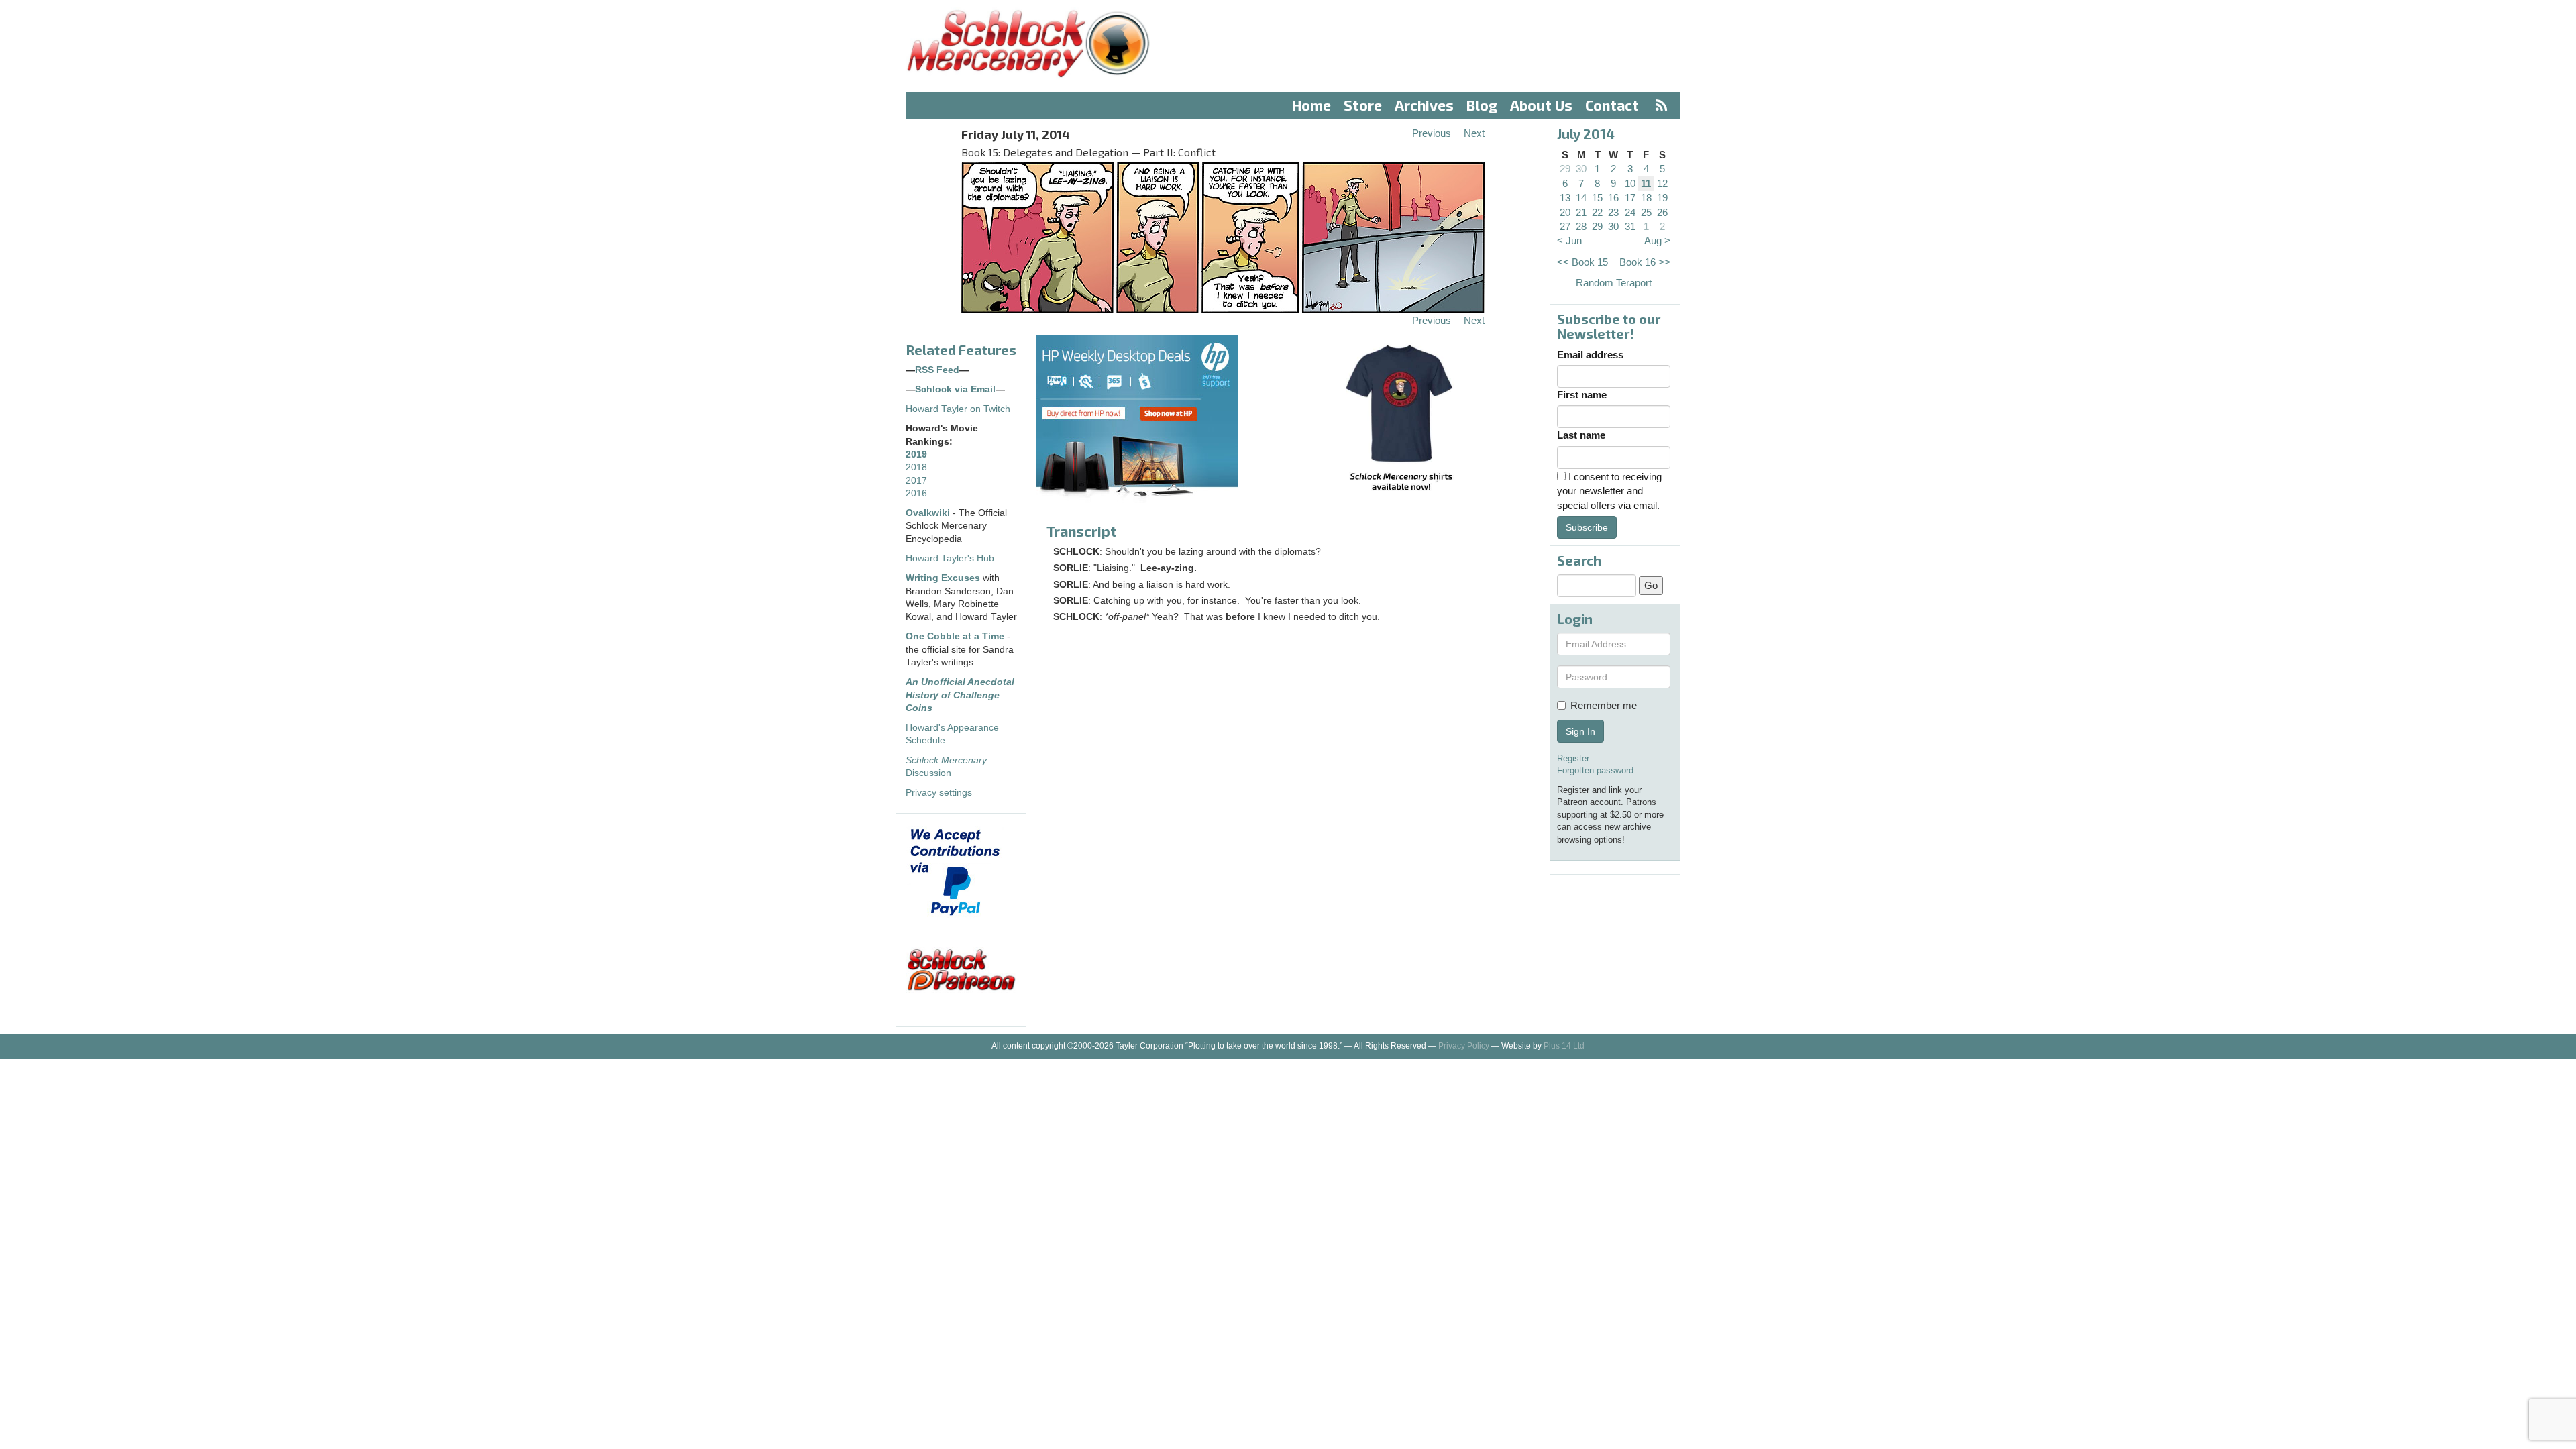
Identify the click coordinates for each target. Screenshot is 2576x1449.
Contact (1612, 105)
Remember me (1604, 705)
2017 (916, 481)
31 (1630, 226)
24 (1630, 212)
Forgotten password (1595, 770)
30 (1581, 169)
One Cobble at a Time (955, 636)
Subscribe (1587, 527)
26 (1662, 212)
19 (1662, 198)
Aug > (1657, 240)
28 (1581, 226)
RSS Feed (937, 370)
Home (1311, 105)
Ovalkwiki (929, 513)
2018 (916, 467)
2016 (916, 493)
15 (1597, 198)
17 (1630, 198)
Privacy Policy (1464, 1046)
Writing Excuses (943, 578)
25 (1646, 212)
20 (1565, 212)
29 (1565, 169)
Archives (1424, 105)
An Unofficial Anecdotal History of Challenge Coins (960, 695)
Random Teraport (1614, 283)
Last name (1581, 435)
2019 (916, 454)
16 (1613, 198)
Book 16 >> (1645, 262)
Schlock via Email (955, 389)
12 (1662, 183)
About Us (1541, 105)
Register (1573, 758)
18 (1646, 198)
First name (1582, 395)
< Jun (1569, 240)
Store (1363, 105)
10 (1630, 183)
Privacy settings (939, 793)
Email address (1590, 355)
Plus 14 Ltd (1564, 1046)
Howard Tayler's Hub (950, 558)
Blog (1482, 105)
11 (1646, 183)
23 (1613, 212)
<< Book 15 (1582, 262)
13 (1565, 198)
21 (1581, 212)
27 (1565, 226)
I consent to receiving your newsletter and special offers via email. (1609, 491)
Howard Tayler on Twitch (958, 409)
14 (1581, 198)
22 (1597, 212)
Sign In (1580, 731)
